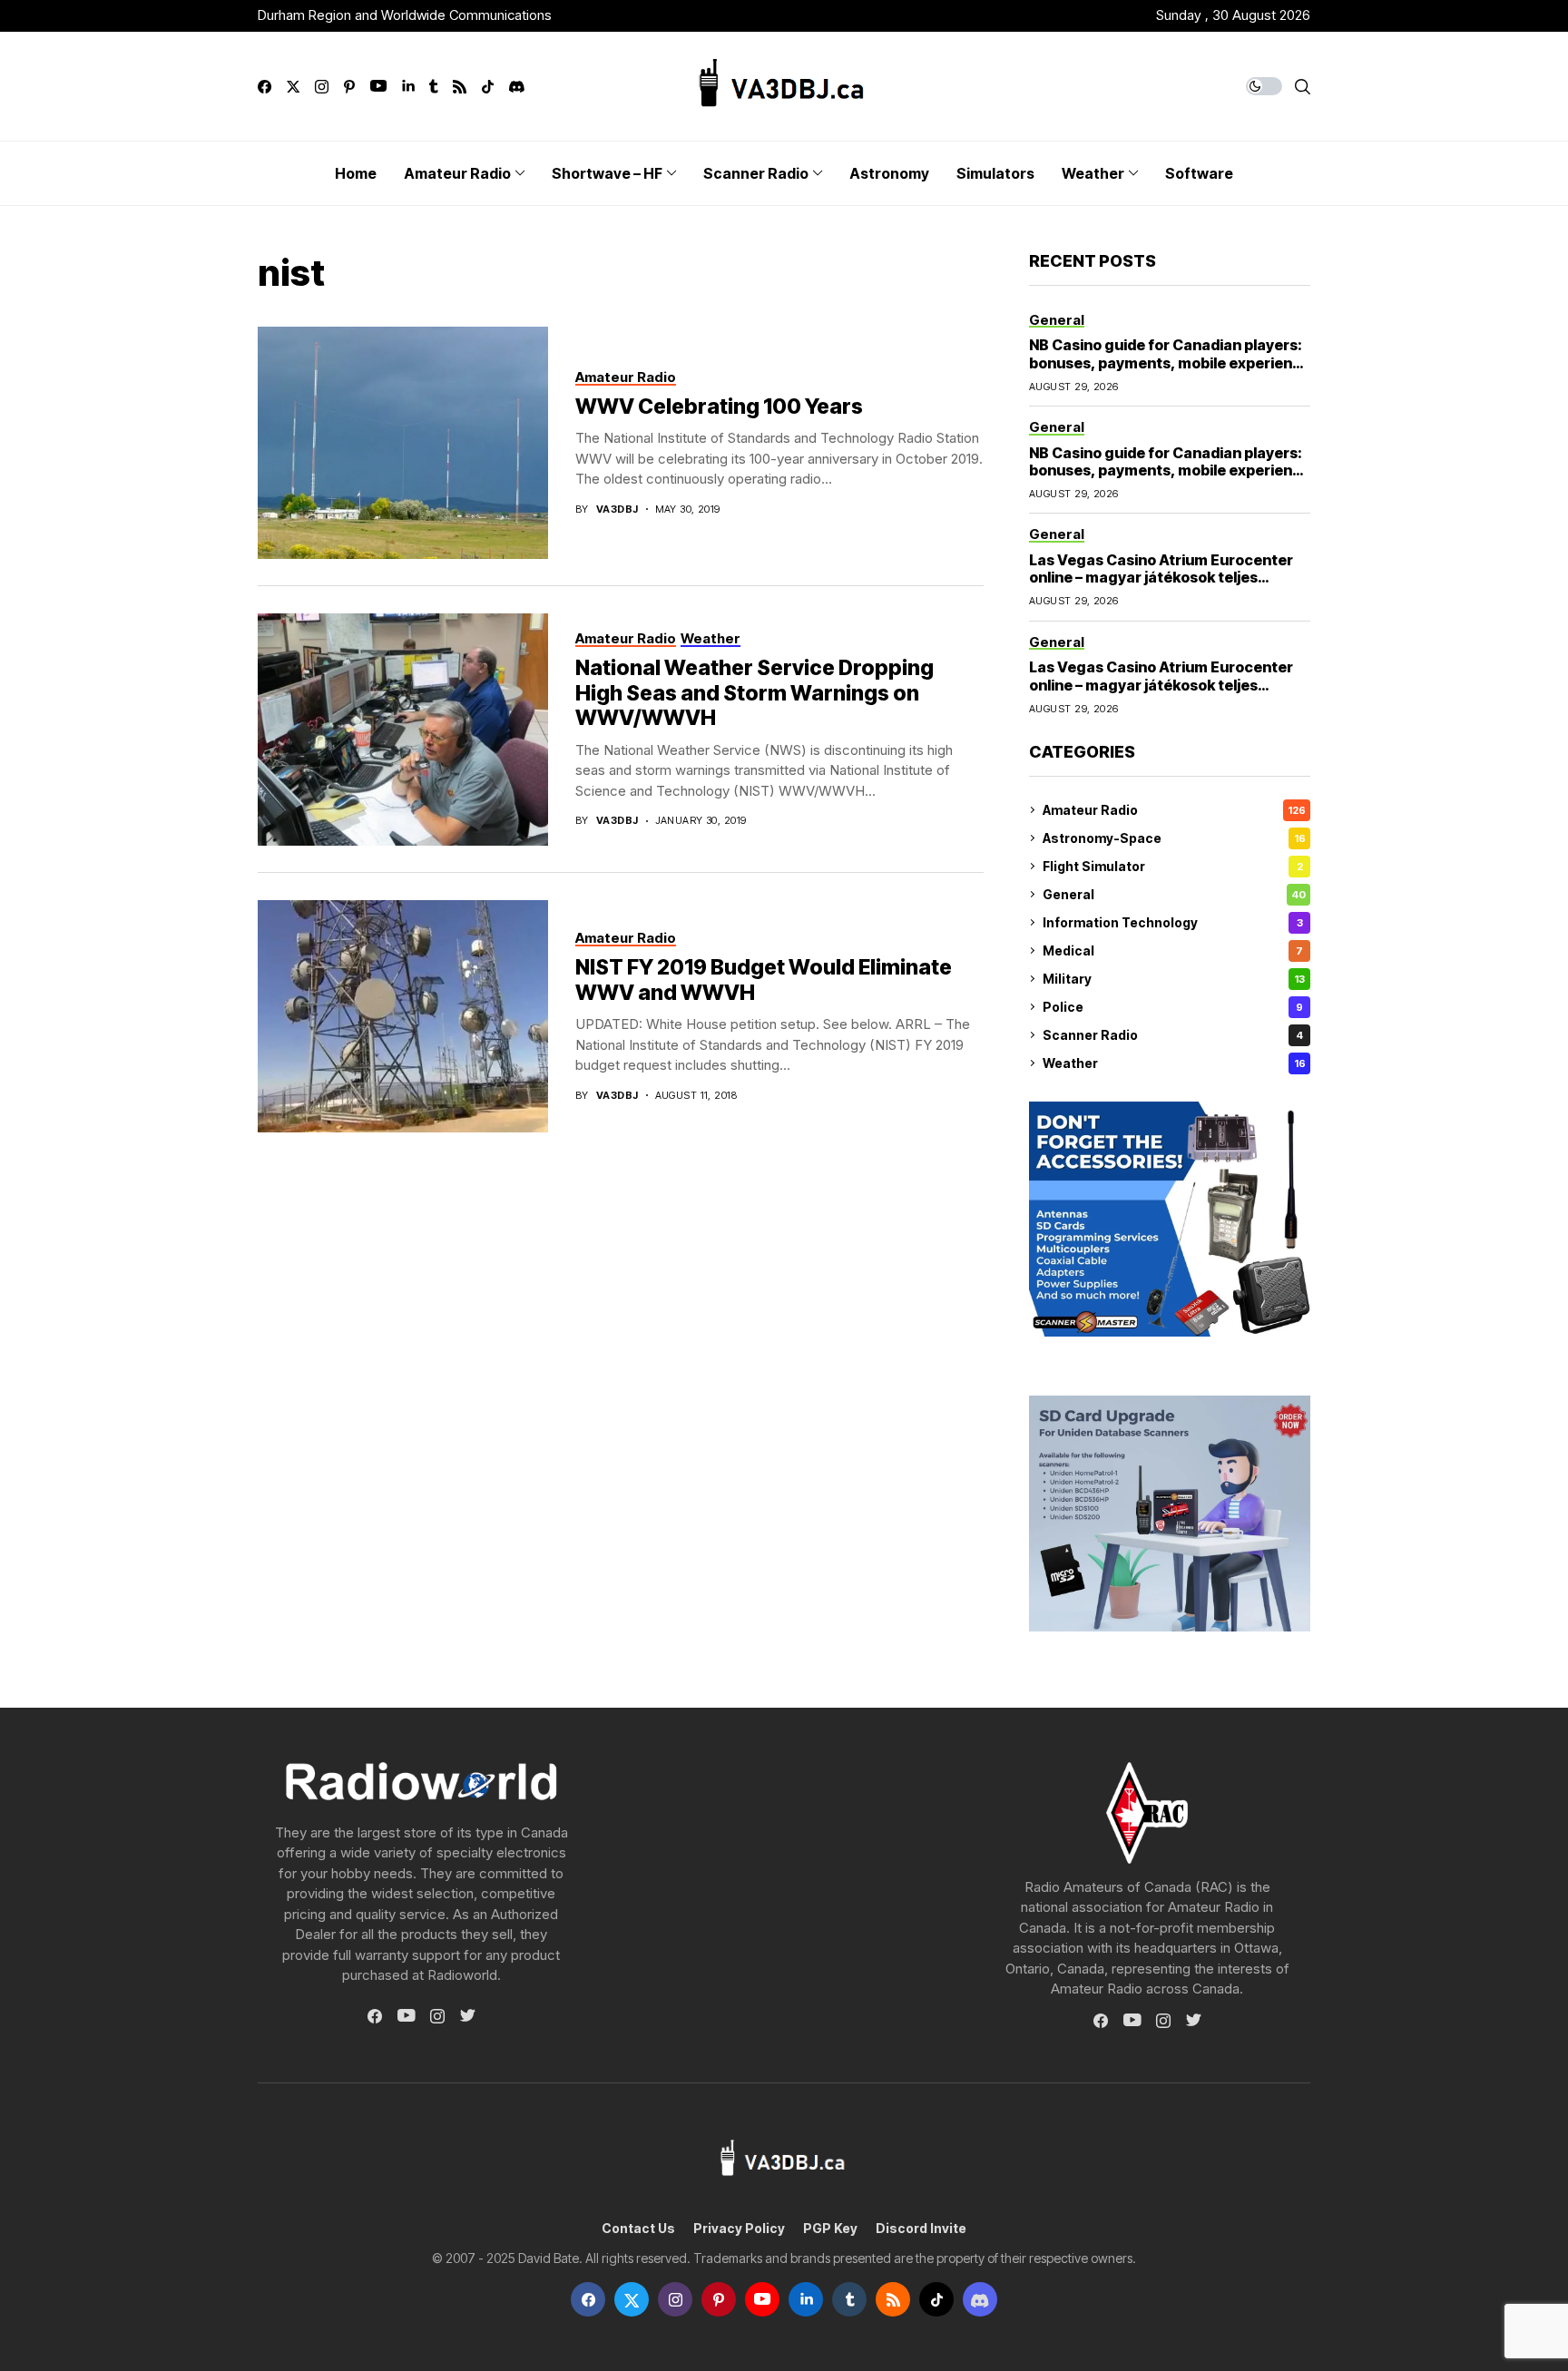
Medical (1173, 950)
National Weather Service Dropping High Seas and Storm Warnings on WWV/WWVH (755, 693)
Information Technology (1173, 922)
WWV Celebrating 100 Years (719, 407)
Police (1173, 1007)
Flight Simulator (1173, 866)
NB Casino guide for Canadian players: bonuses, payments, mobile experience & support (1170, 362)
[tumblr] (433, 87)
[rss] (460, 87)
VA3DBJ (617, 509)
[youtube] (378, 87)
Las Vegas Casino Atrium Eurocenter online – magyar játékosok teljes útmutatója (1161, 577)
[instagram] (322, 87)
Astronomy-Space (1174, 838)
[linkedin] (408, 87)
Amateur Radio (1174, 810)
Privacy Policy (739, 2229)
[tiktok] (488, 87)
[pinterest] (349, 87)
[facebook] (265, 87)
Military (1174, 979)
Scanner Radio (1173, 1035)
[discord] (517, 87)
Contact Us (638, 2229)
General (1174, 894)
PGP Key (830, 2229)
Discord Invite (921, 2229)
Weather (1174, 1063)
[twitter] (293, 87)
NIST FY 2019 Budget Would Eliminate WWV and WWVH (764, 980)
